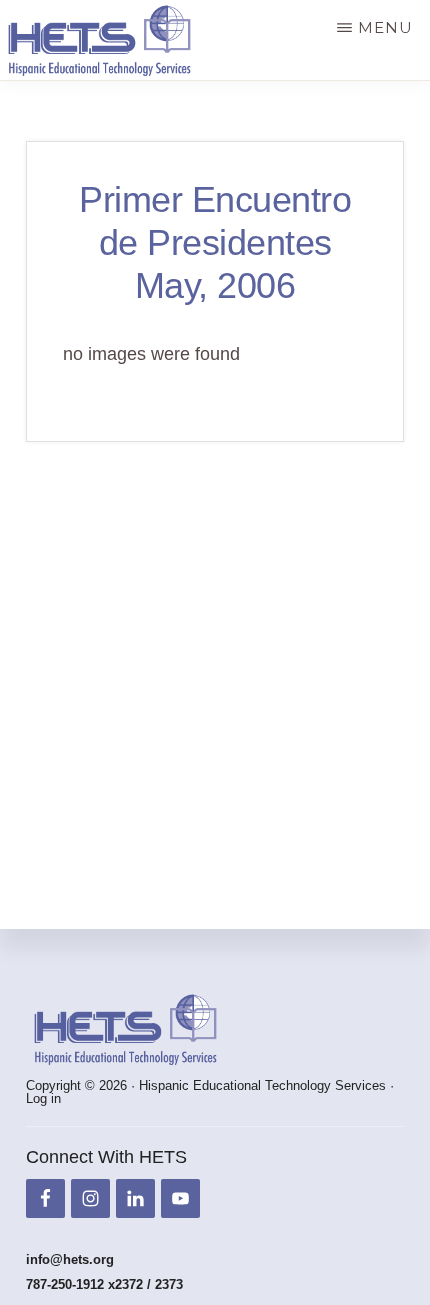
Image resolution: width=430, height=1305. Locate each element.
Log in (43, 1098)
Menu (385, 27)
